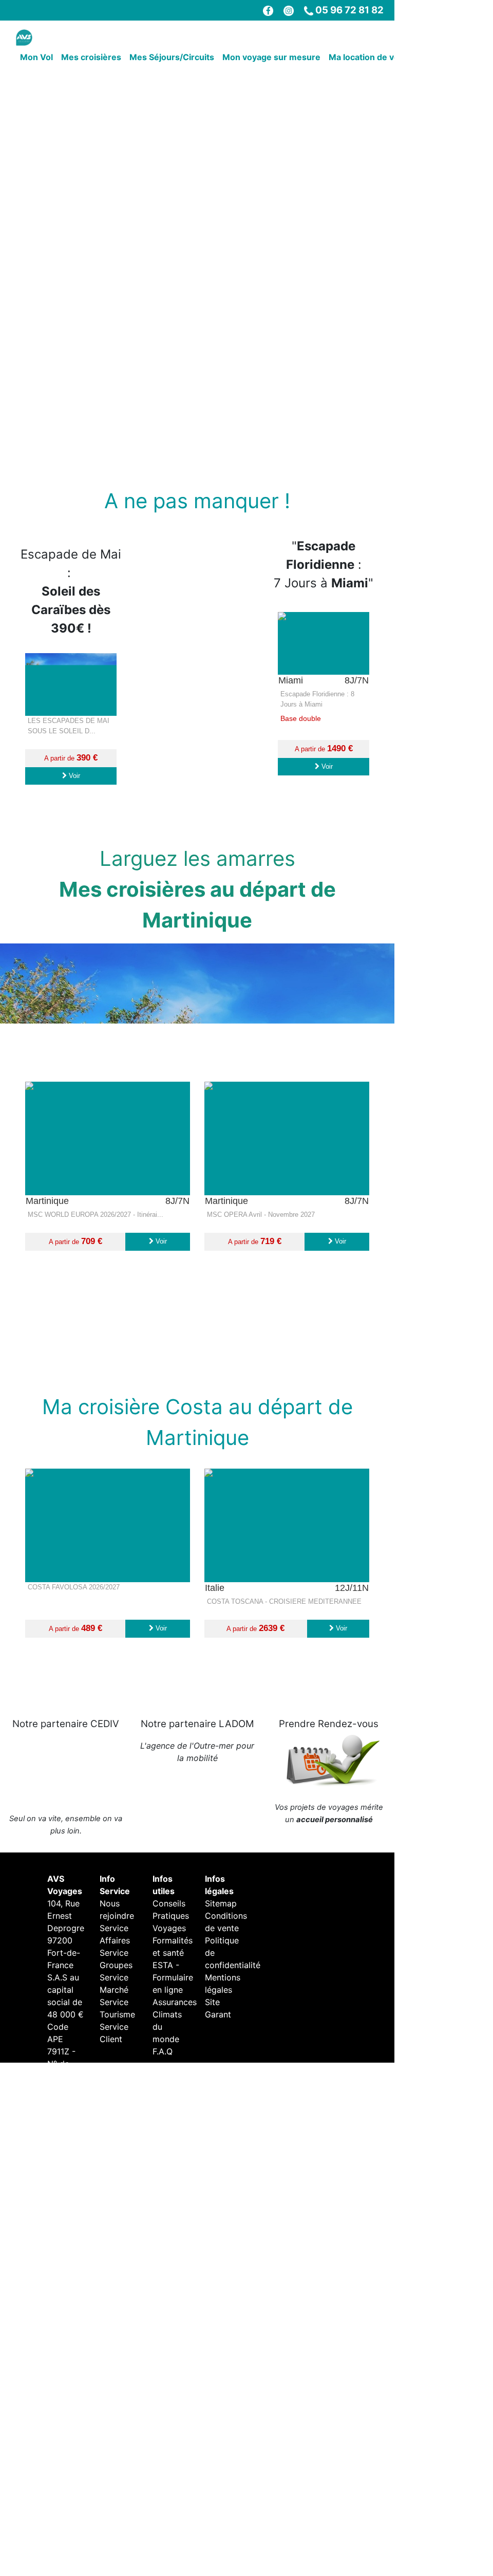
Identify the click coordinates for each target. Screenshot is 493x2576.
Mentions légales (223, 2055)
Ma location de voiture (373, 57)
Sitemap (221, 1975)
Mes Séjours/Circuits (172, 57)
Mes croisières (91, 57)
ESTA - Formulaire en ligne (173, 2049)
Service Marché (114, 2055)
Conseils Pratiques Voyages (171, 1988)
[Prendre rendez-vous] (329, 1832)
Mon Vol (36, 57)
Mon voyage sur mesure (271, 57)
